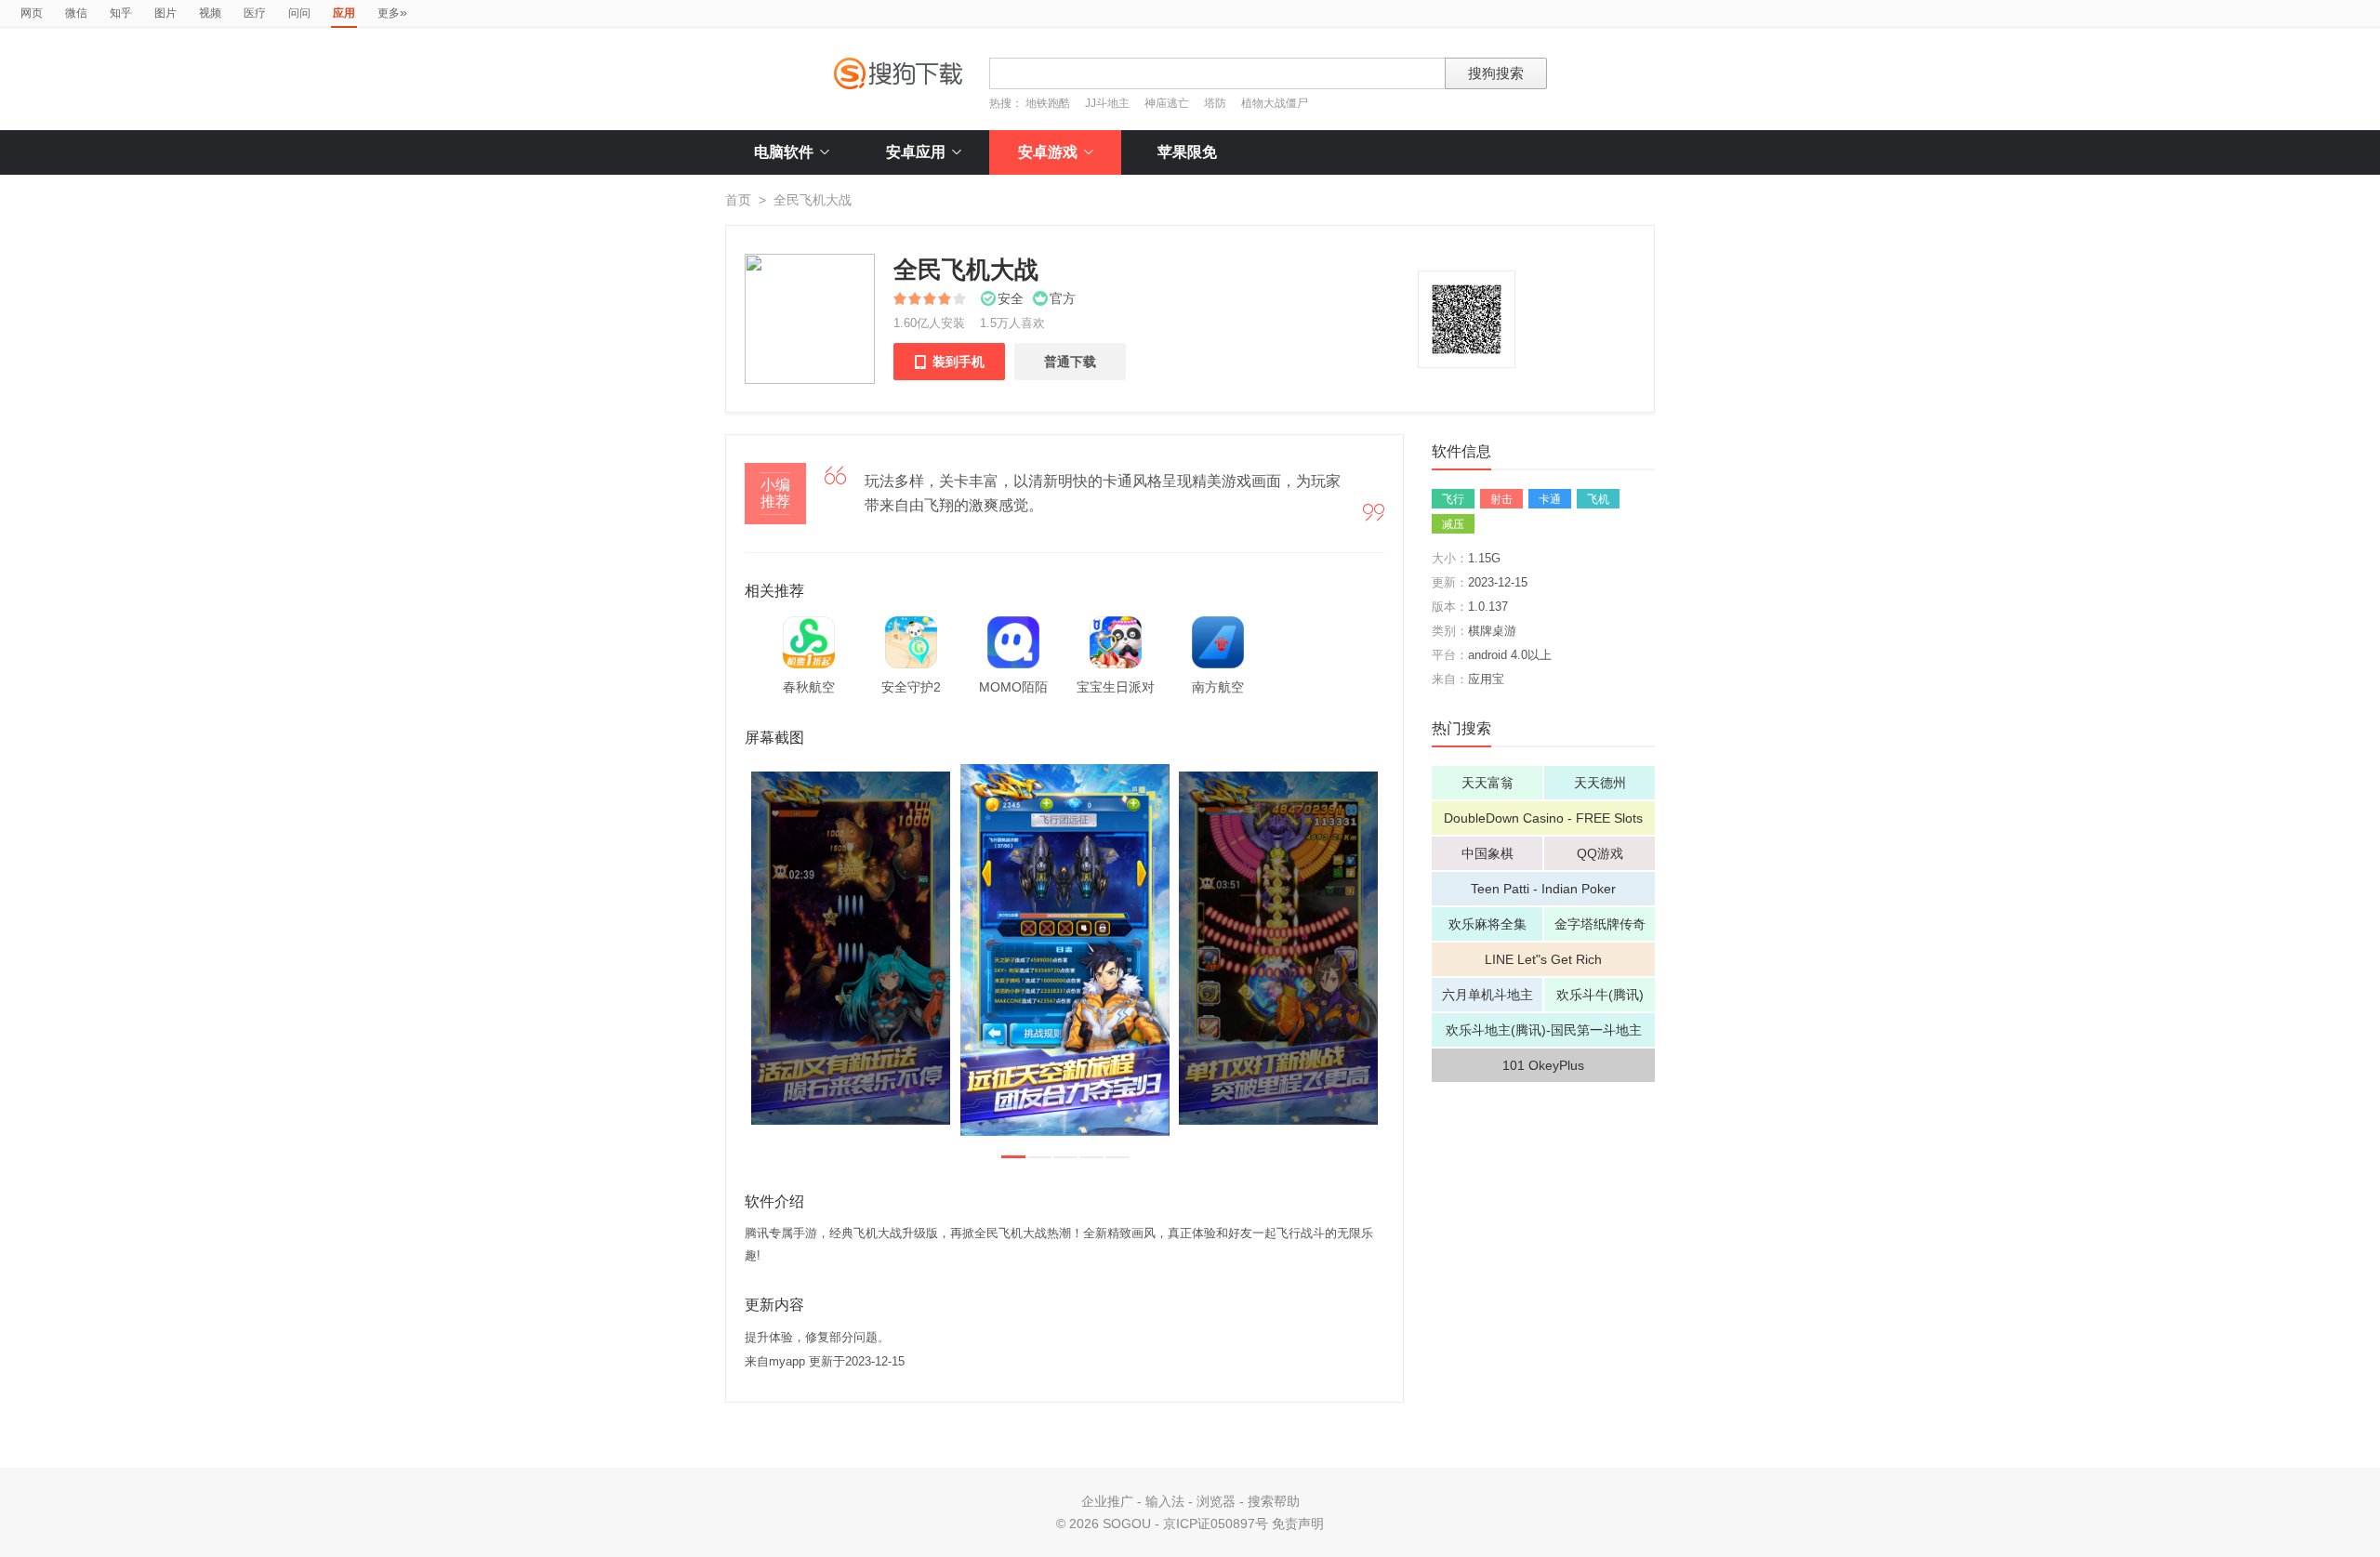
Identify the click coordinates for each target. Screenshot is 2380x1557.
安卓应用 (916, 152)
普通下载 (1070, 362)
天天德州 (1600, 783)
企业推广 (1107, 1501)
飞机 (1598, 499)
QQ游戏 (1600, 853)
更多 (392, 12)
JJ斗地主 (1107, 103)
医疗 (255, 13)
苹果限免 (1187, 152)
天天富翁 (1487, 783)
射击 (1501, 499)
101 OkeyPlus (1543, 1065)
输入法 (1165, 1501)
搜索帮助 (1274, 1501)
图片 (165, 13)
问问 (299, 13)
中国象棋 (1487, 853)
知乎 (121, 13)
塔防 (1215, 103)
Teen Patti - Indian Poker (1543, 889)
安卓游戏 (1048, 152)
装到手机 (949, 362)
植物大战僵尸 (1275, 103)
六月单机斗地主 (1487, 995)
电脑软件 (784, 152)
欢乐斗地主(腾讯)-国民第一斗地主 (1544, 1030)
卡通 (1550, 499)
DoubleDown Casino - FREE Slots (1543, 818)
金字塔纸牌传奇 (1600, 924)
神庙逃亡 (1167, 103)
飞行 (1453, 499)
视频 (210, 13)
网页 (32, 13)
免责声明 (1298, 1524)
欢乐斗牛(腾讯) (1600, 995)
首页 (738, 200)
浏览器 (1216, 1501)
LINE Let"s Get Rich (1543, 959)
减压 (1453, 524)
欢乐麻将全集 (1487, 924)
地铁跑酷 (1048, 103)
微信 (76, 13)
